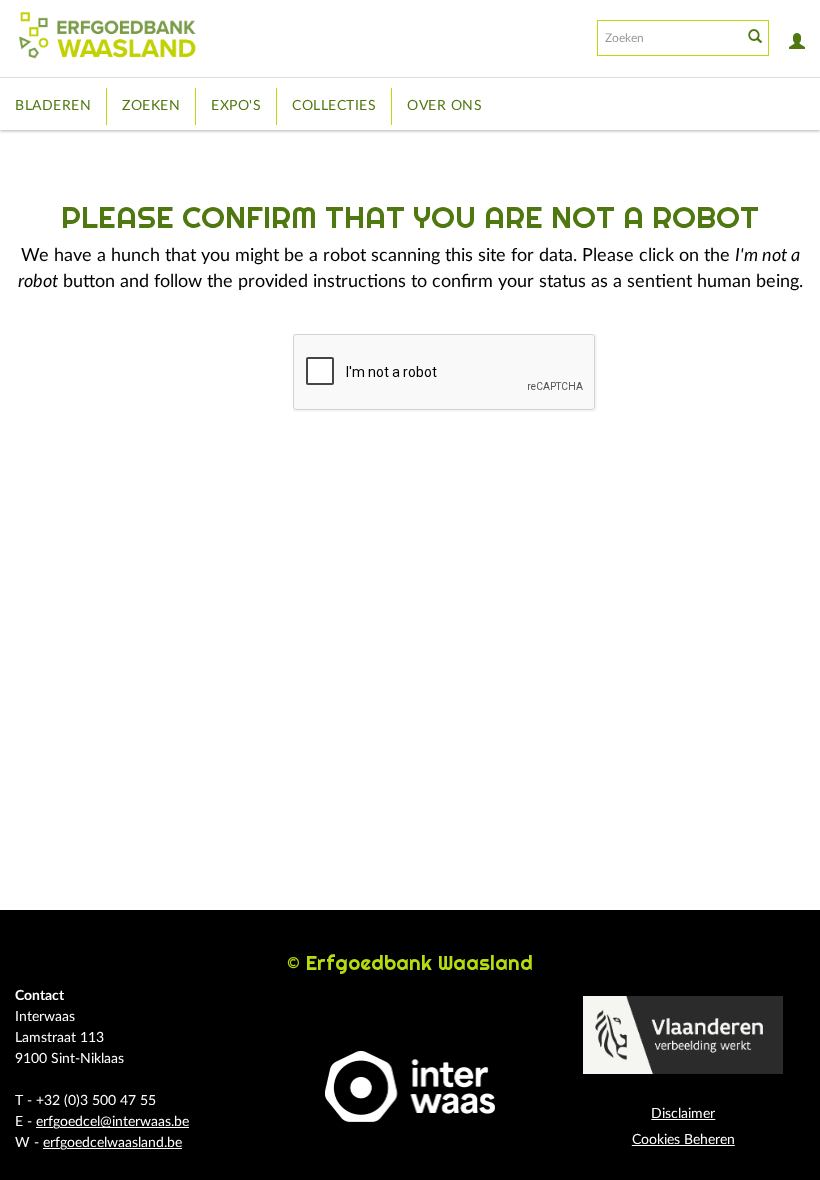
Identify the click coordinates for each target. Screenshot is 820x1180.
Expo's (236, 106)
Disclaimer (683, 1114)
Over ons (444, 106)
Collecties (334, 106)
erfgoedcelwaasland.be (112, 1143)
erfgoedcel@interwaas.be (112, 1122)
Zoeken (151, 106)
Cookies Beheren (683, 1140)
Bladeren (53, 106)
